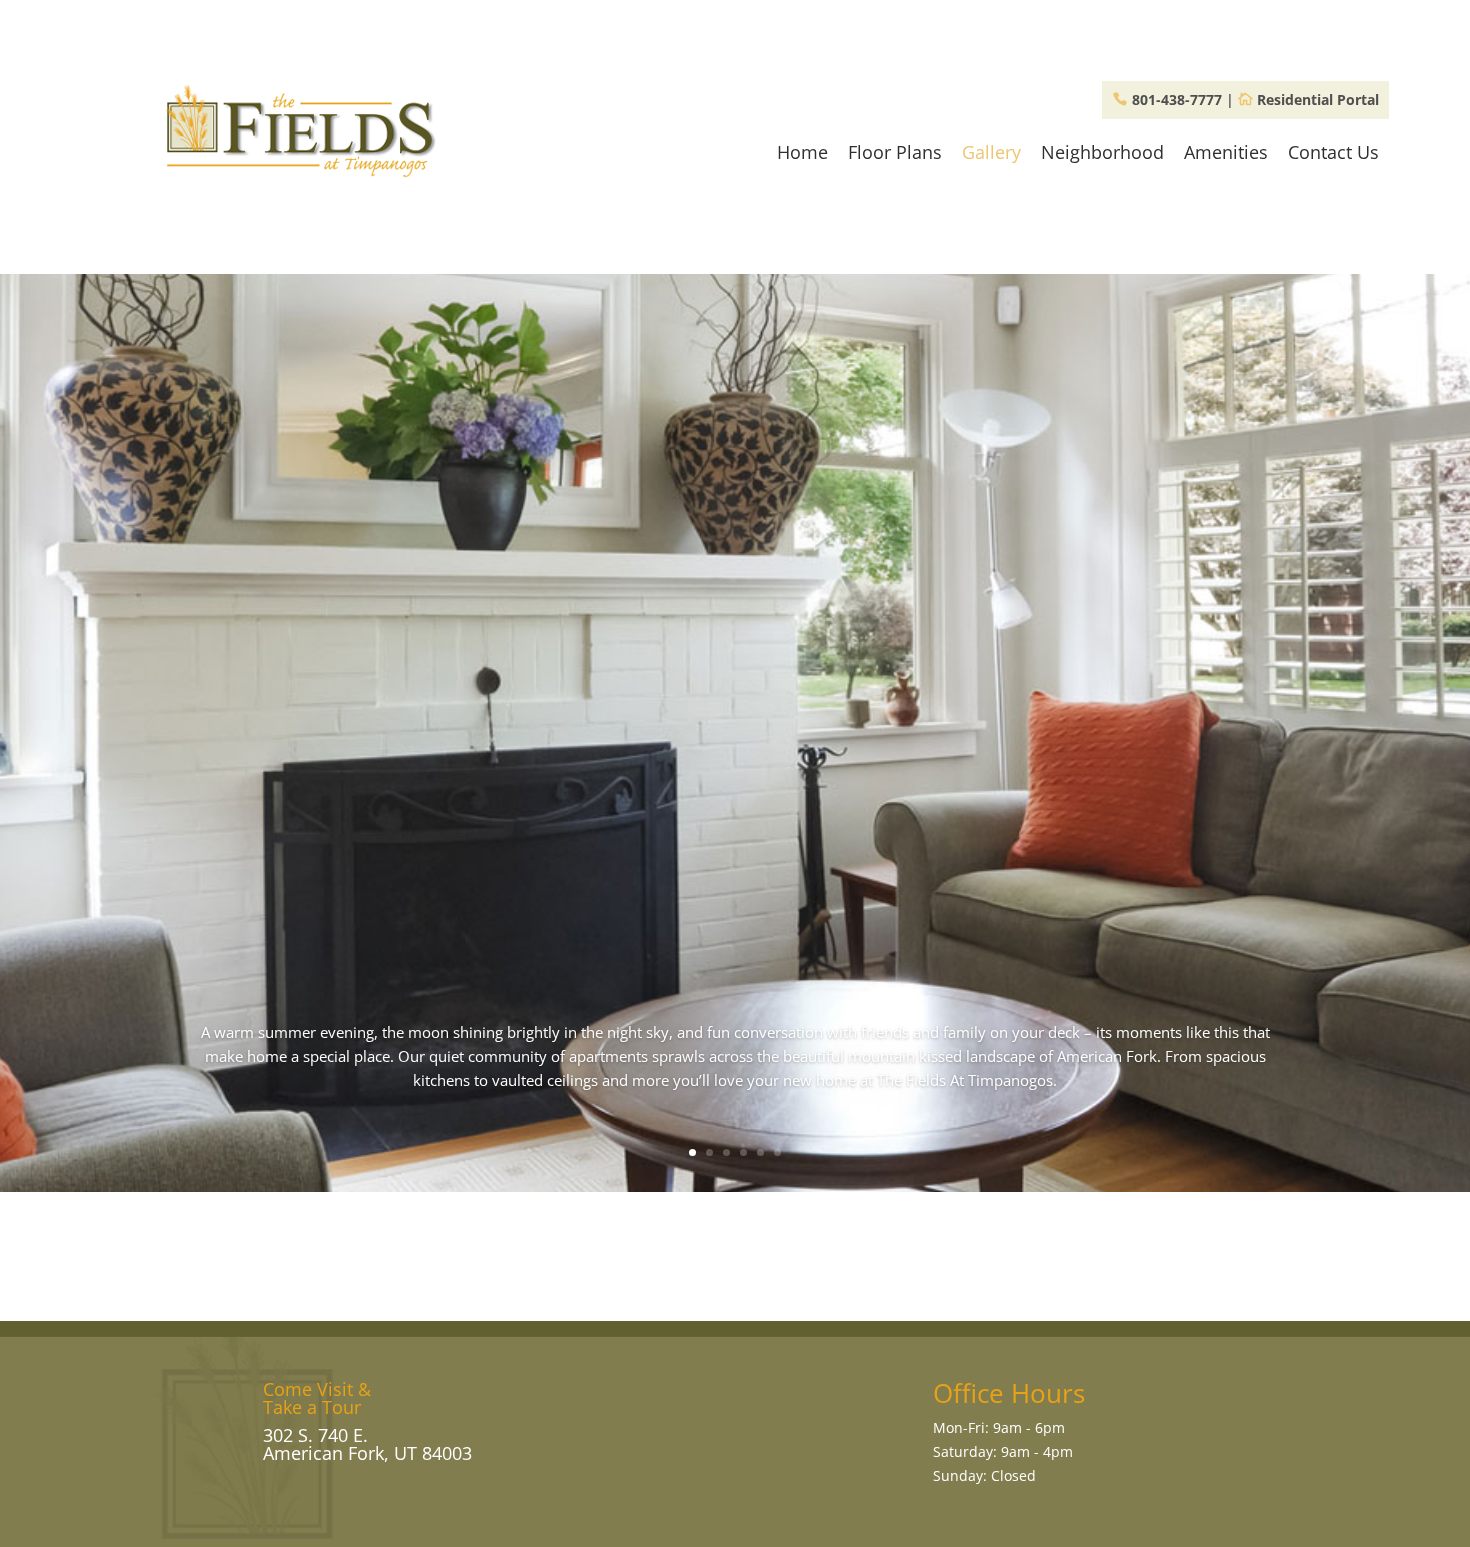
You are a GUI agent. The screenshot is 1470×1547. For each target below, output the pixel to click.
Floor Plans (895, 152)
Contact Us (1333, 152)
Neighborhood (1102, 152)
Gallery (991, 152)
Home (802, 152)
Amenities (1226, 152)
